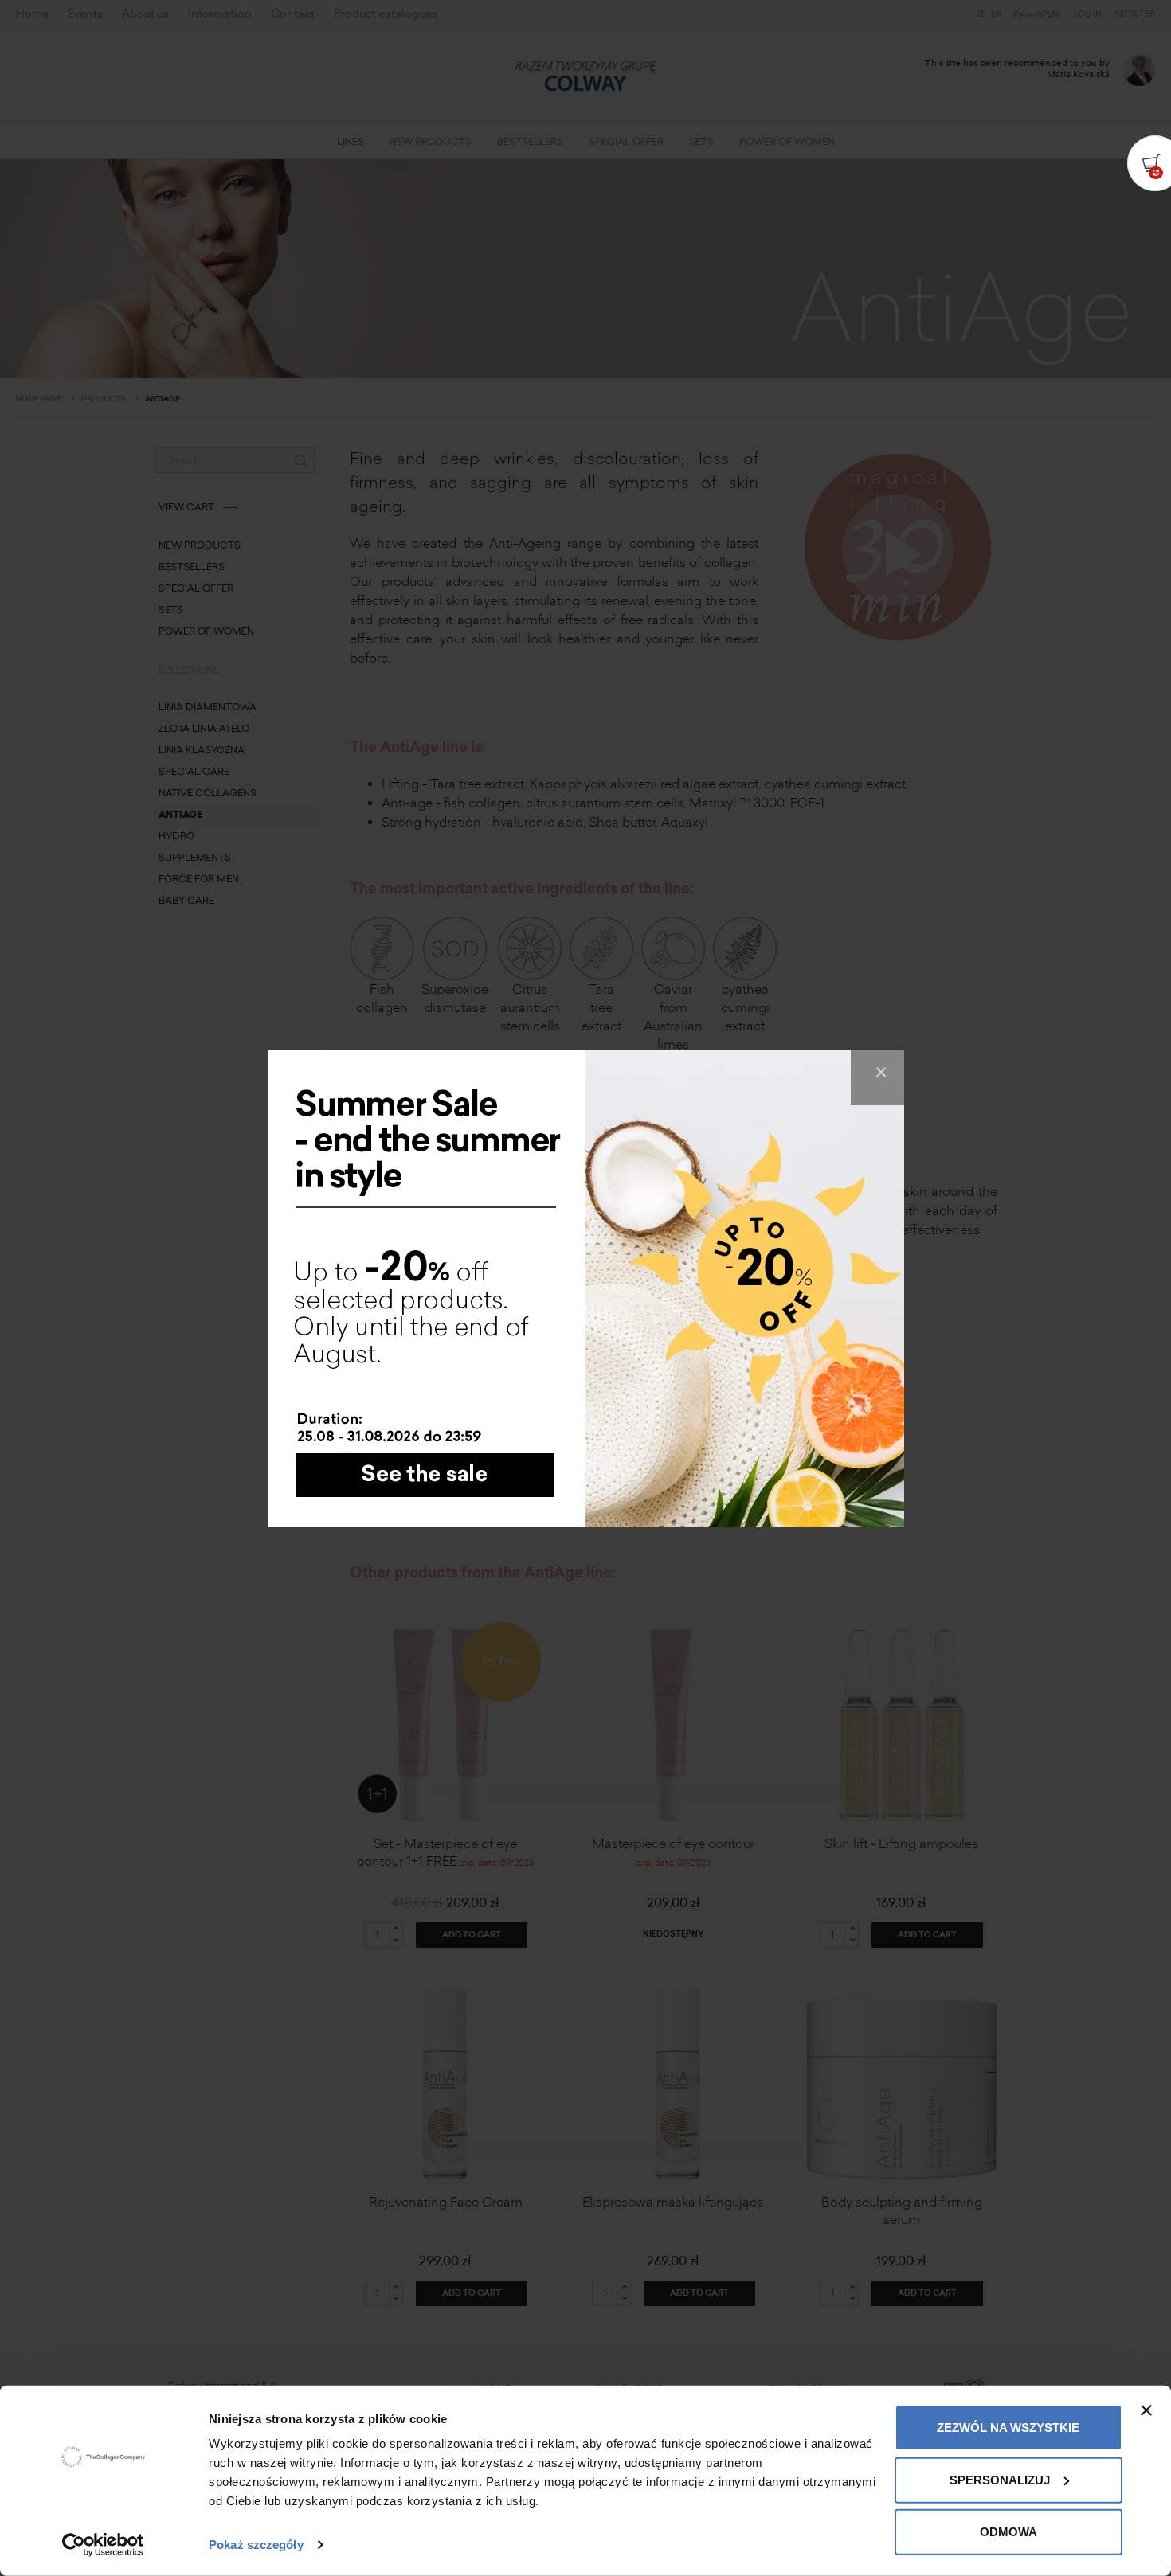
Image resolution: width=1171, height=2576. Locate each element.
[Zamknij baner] (1146, 2410)
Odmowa (1008, 2532)
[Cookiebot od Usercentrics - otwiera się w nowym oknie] (103, 2545)
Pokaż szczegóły (256, 2545)
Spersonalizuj (1000, 2479)
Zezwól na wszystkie (1008, 2427)
